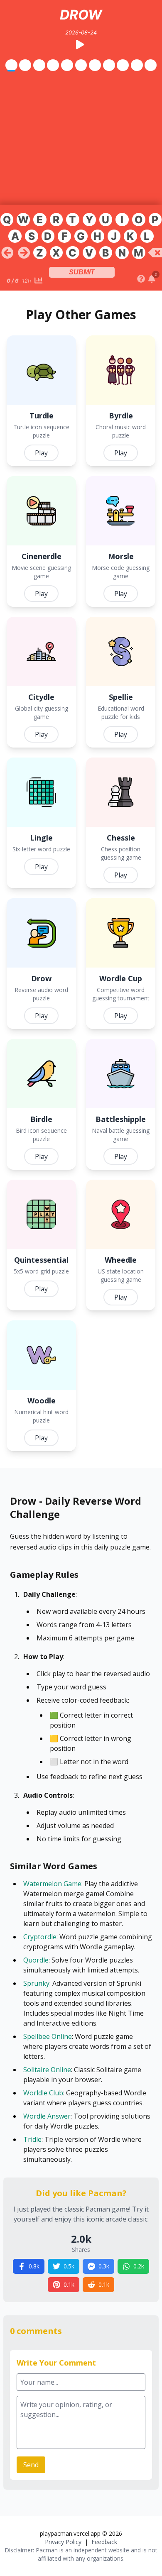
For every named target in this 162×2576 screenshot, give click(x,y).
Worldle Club (43, 2093)
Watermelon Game (52, 1884)
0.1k (69, 2284)
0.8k (34, 2266)
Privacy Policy (63, 2542)
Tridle (32, 2139)
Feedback (104, 2542)
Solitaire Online (47, 2070)
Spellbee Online (48, 2036)
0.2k (139, 2266)
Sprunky (36, 1983)
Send (31, 2465)
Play (41, 453)
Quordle (36, 1960)
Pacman (47, 2550)
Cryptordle (40, 1937)
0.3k (104, 2266)
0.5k (69, 2266)
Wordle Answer (47, 2116)
